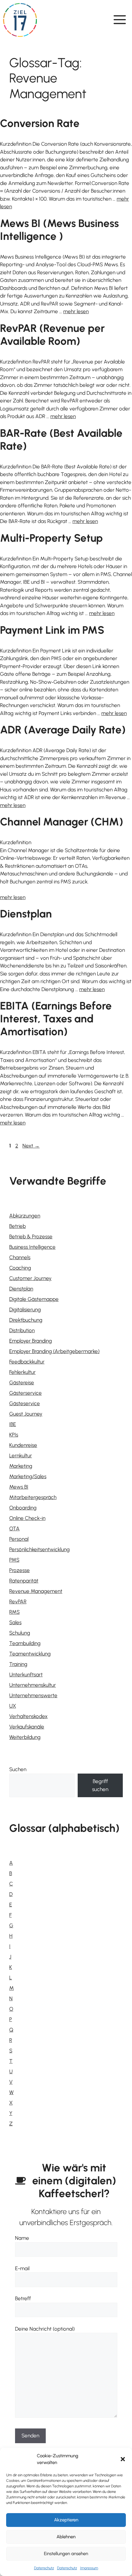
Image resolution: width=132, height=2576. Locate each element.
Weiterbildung (25, 1737)
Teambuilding (25, 1643)
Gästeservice (25, 1403)
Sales (15, 1622)
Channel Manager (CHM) (62, 822)
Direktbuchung (26, 1320)
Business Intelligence (32, 1247)
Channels (20, 1257)
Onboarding (23, 1508)
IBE (13, 1424)
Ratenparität (24, 1581)
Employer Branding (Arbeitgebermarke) (54, 1351)
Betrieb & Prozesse (31, 1236)
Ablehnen (66, 2537)
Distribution (22, 1330)
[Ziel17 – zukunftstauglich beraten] (20, 20)
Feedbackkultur (27, 1362)
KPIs (14, 1435)
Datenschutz (44, 2568)
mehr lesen (76, 311)
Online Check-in (27, 1518)
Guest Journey (26, 1414)
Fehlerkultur (22, 1372)
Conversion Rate (40, 123)
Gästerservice (25, 1393)
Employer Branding (31, 1341)
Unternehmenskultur (33, 1685)
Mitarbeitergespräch (33, 1497)
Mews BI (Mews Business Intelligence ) (59, 230)
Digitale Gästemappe (34, 1299)
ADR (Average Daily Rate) (63, 730)
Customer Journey (30, 1278)
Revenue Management (36, 1591)
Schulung (20, 1633)
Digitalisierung (25, 1309)
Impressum (89, 2568)
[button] (123, 2459)
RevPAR (18, 1601)
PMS (14, 1560)
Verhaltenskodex (28, 1716)
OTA (14, 1528)
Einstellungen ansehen (66, 2554)
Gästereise (22, 1382)
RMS (14, 1612)
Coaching (20, 1268)
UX (13, 1706)
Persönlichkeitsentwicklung (39, 1549)
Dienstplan (26, 914)
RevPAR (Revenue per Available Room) (52, 335)
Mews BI (19, 1487)
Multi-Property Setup (51, 538)
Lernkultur (21, 1455)
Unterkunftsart (26, 1674)
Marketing (21, 1466)
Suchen (18, 1769)
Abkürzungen (25, 1216)
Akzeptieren (66, 2520)
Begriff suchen (100, 1785)
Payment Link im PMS (52, 630)
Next (31, 1146)
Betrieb (17, 1226)
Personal (19, 1539)
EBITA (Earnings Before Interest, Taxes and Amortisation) (56, 1019)
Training (18, 1664)
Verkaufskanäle (27, 1727)
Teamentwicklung (30, 1654)
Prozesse (19, 1570)
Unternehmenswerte (33, 1695)
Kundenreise (23, 1445)
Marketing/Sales (28, 1476)
